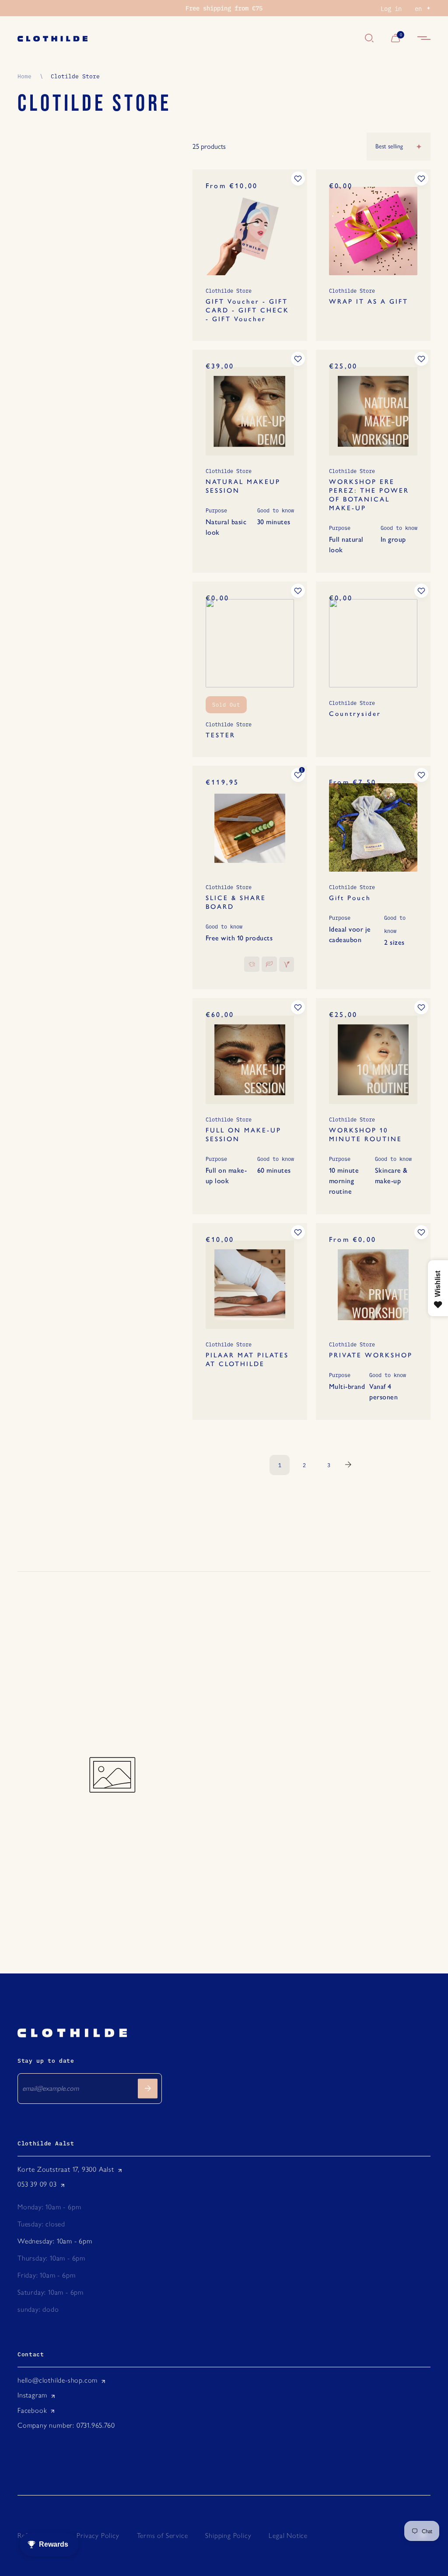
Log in (391, 8)
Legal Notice (288, 2536)
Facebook (32, 2410)
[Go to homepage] (187, 39)
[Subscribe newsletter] (148, 2088)
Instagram (32, 2395)
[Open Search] (369, 39)
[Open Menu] (424, 39)
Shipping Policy (228, 2536)
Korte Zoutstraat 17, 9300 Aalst (66, 2169)
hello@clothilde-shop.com (58, 2380)
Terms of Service (163, 2536)
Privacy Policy (98, 2536)
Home (24, 76)
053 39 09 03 (37, 2184)
